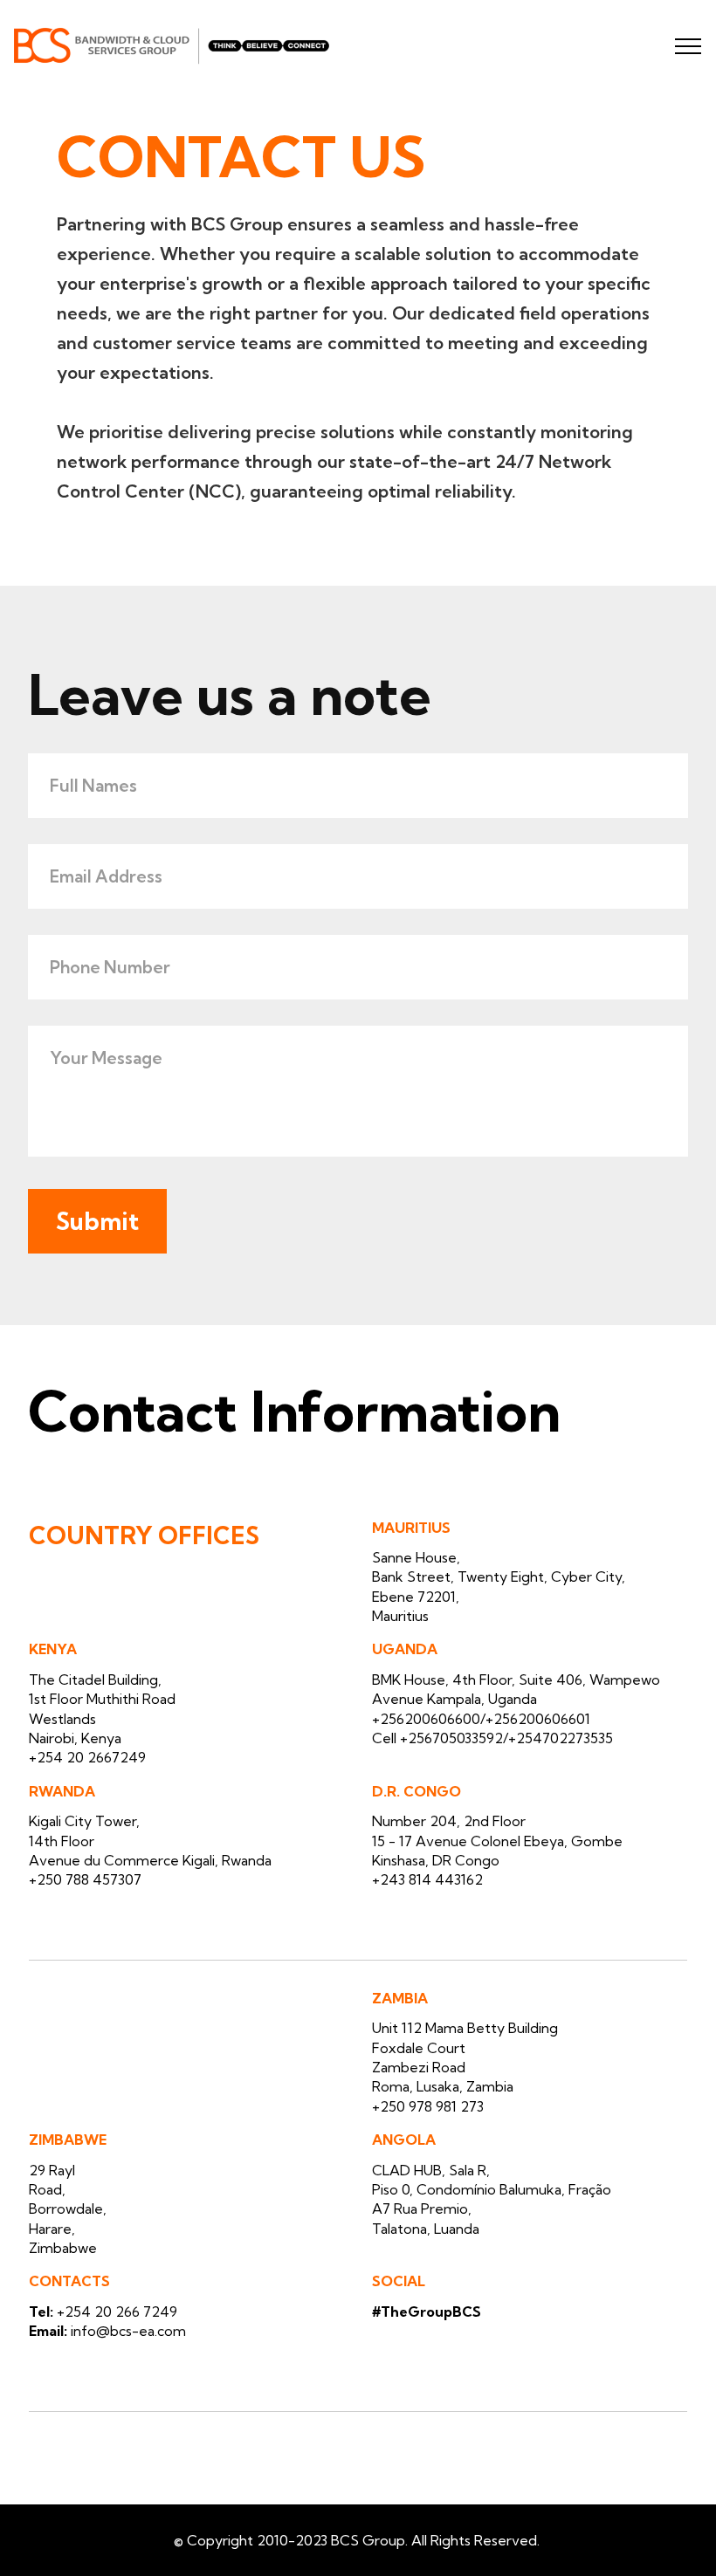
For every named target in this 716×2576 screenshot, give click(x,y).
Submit (97, 1221)
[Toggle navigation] (688, 46)
